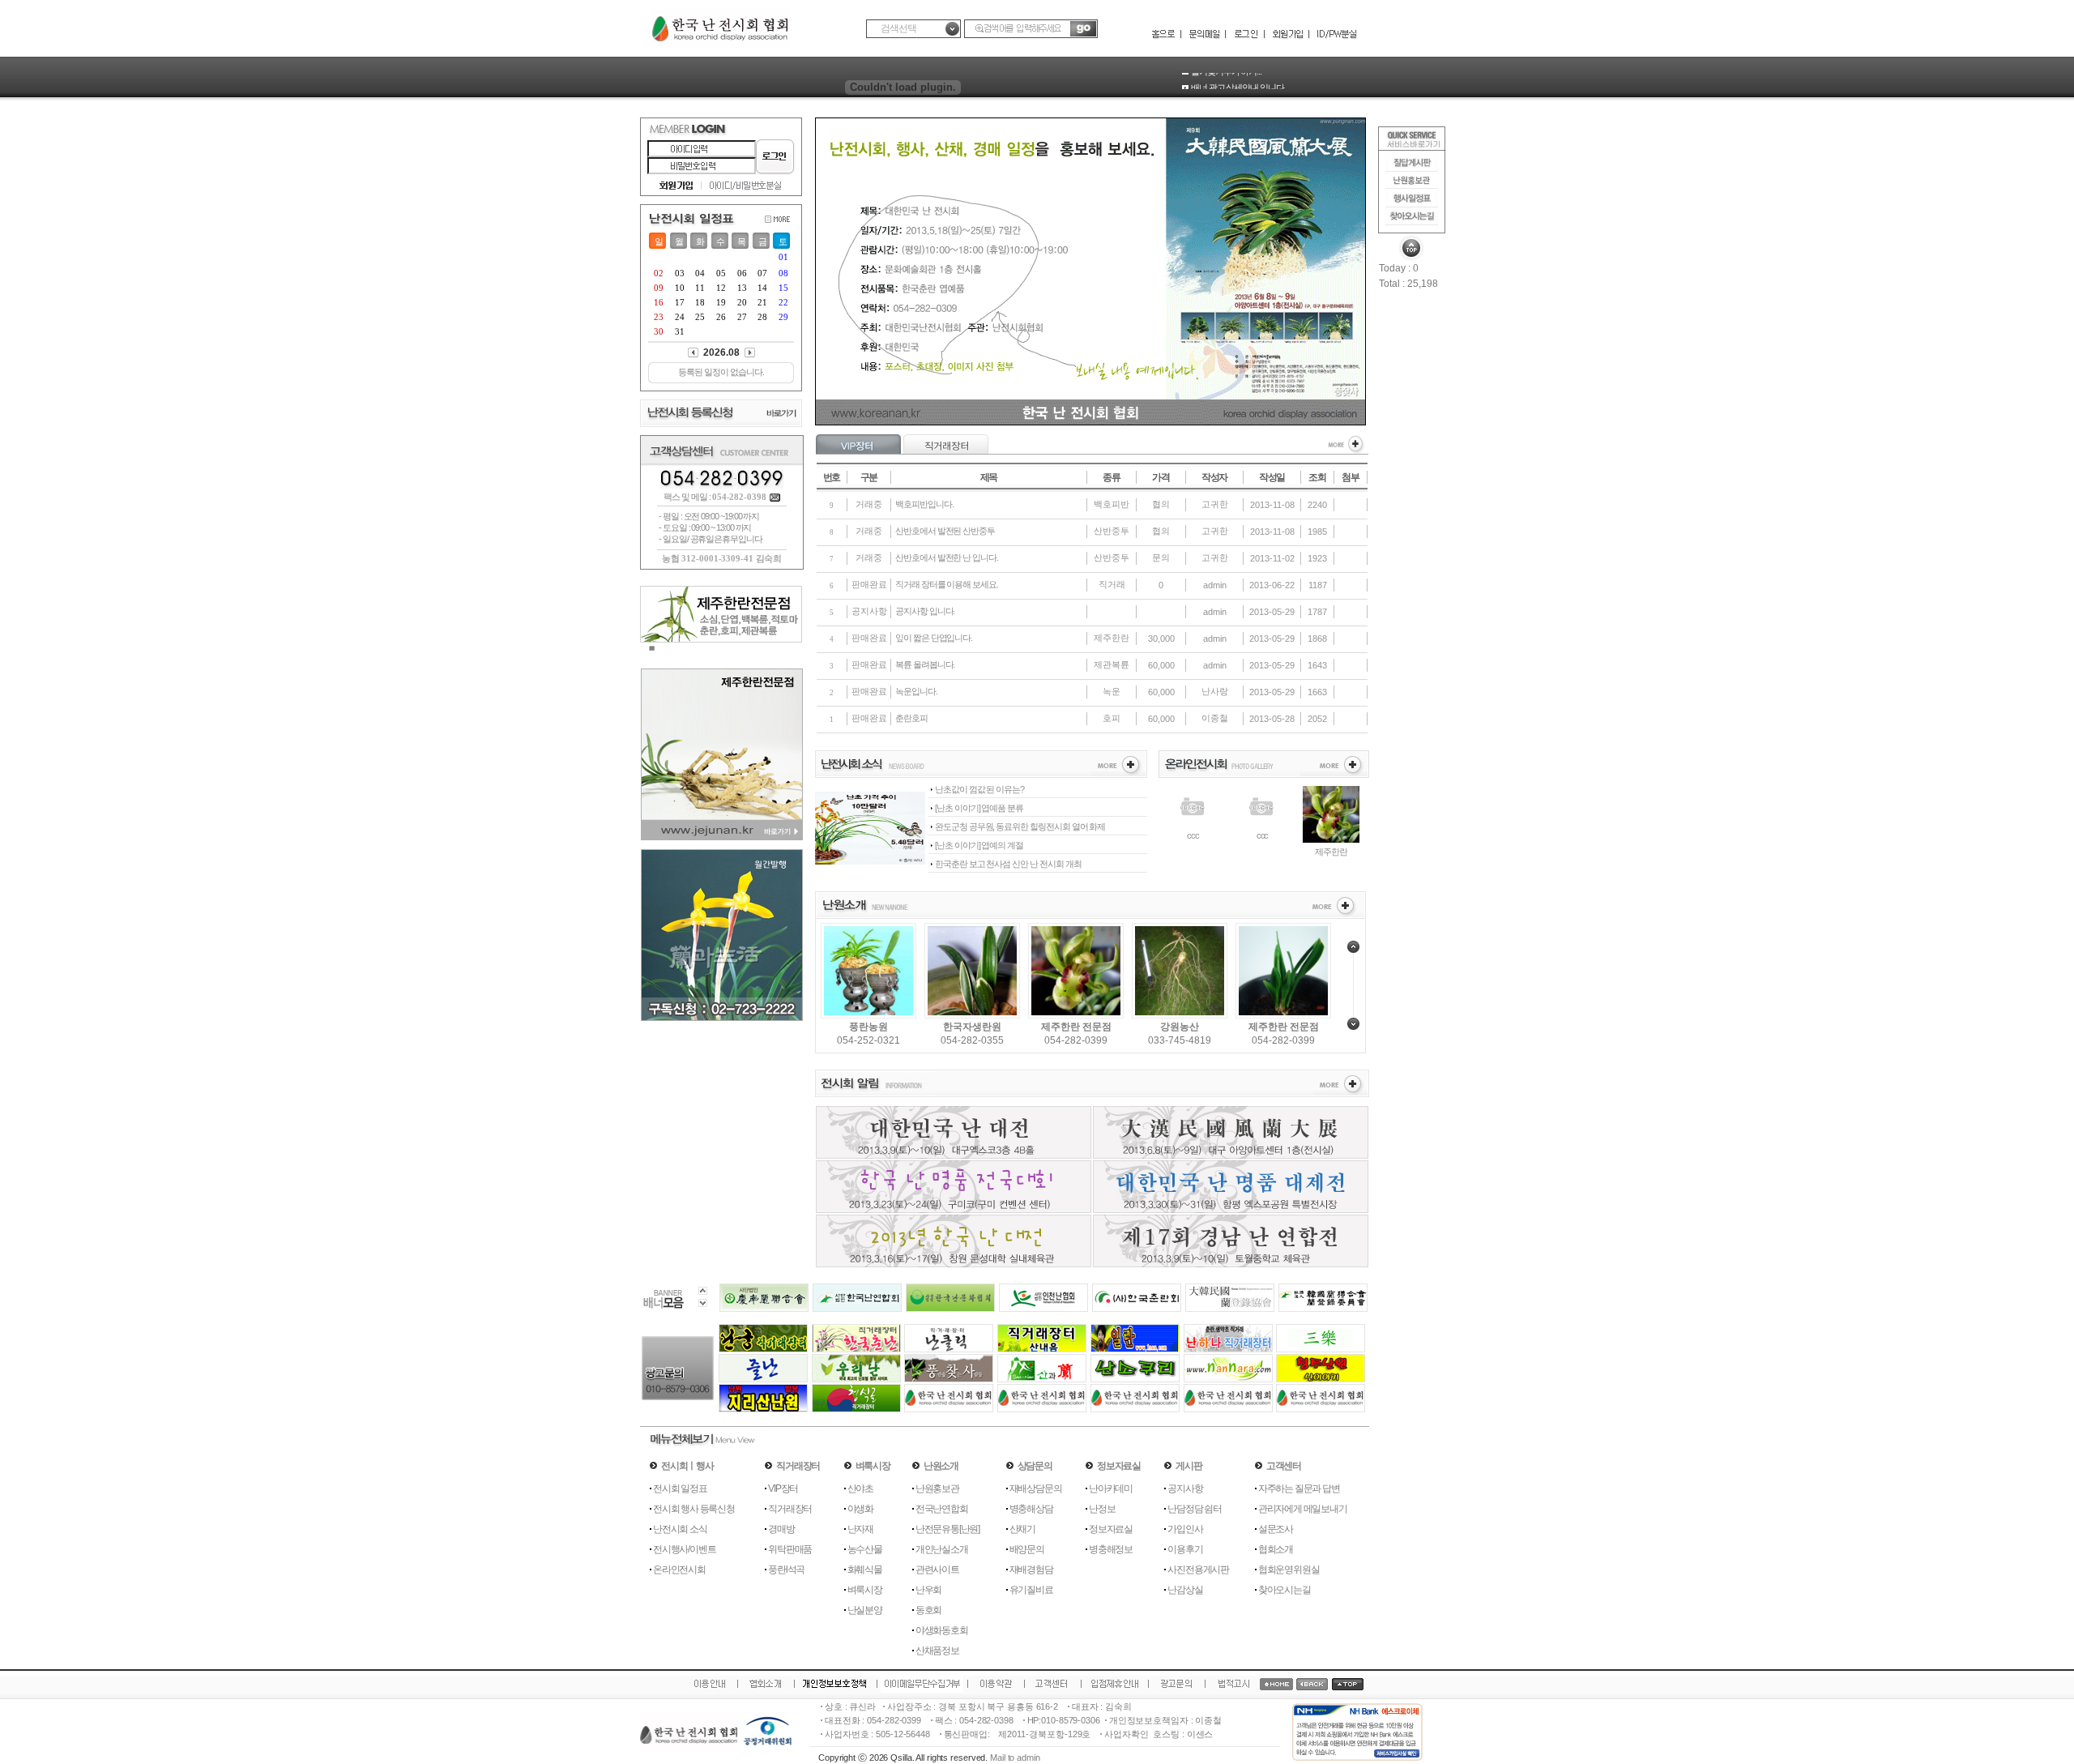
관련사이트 (937, 1570)
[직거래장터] (946, 451)
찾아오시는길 (1285, 1590)
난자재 (860, 1529)
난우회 (928, 1590)
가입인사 (1185, 1529)
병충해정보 (1111, 1549)
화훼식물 (865, 1570)
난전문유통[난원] (947, 1529)
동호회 (928, 1610)
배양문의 (1027, 1549)
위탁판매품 (790, 1549)
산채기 (1022, 1529)
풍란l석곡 (786, 1570)
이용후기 (1185, 1549)
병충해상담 (1031, 1509)
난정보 (1102, 1509)
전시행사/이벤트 (684, 1549)
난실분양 (865, 1610)
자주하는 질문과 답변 (1299, 1489)
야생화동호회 (942, 1630)
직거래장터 (790, 1509)
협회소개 (1276, 1549)
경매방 (781, 1529)
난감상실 (1185, 1590)
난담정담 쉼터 (1195, 1509)
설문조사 (1276, 1529)
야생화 (860, 1509)
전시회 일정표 (680, 1489)
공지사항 (1185, 1489)
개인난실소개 (942, 1549)
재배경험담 (1031, 1570)
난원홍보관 (937, 1489)
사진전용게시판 (1198, 1570)
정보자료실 (1111, 1529)
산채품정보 (937, 1651)
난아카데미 (1111, 1489)
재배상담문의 (1036, 1489)
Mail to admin (1015, 1758)
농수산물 (865, 1549)
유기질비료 (1031, 1590)
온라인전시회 (679, 1570)
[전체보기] (1346, 451)
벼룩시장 (865, 1590)
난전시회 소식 (680, 1529)
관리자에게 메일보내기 (1303, 1509)
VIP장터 (783, 1489)
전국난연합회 (942, 1509)
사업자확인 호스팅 (1142, 1734)
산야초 (860, 1489)
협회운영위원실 (1289, 1570)
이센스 (1200, 1734)
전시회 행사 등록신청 (694, 1509)
